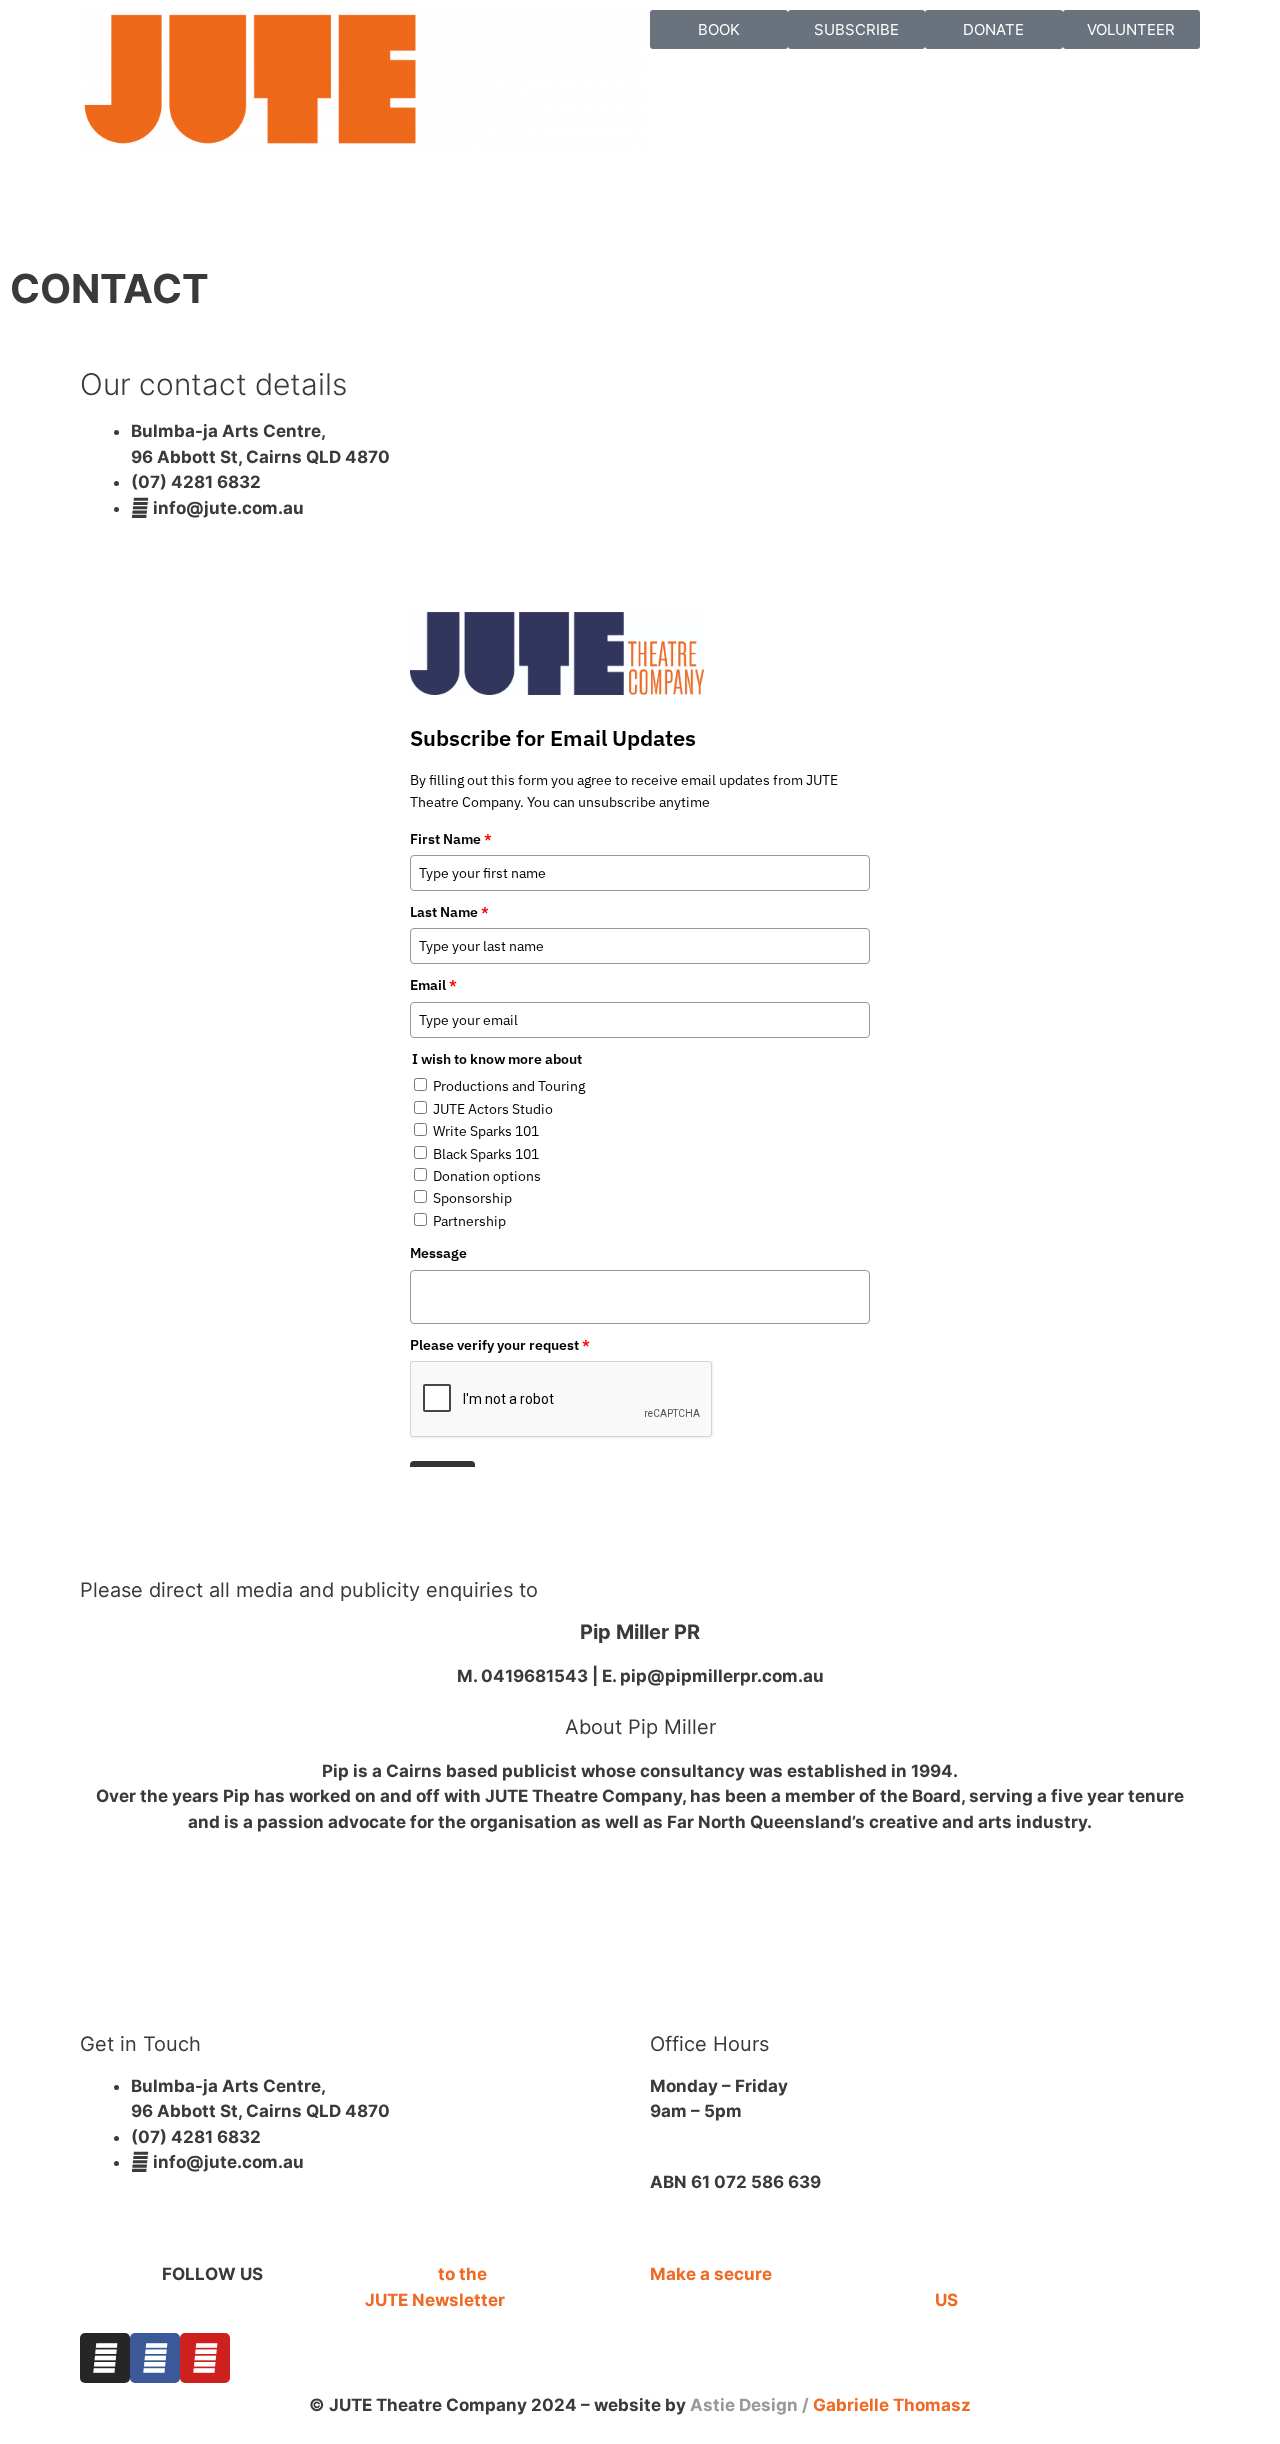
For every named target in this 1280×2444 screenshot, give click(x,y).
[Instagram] (105, 2358)
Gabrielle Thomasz (892, 2405)
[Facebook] (155, 2358)
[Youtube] (205, 2358)
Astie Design (744, 2405)
